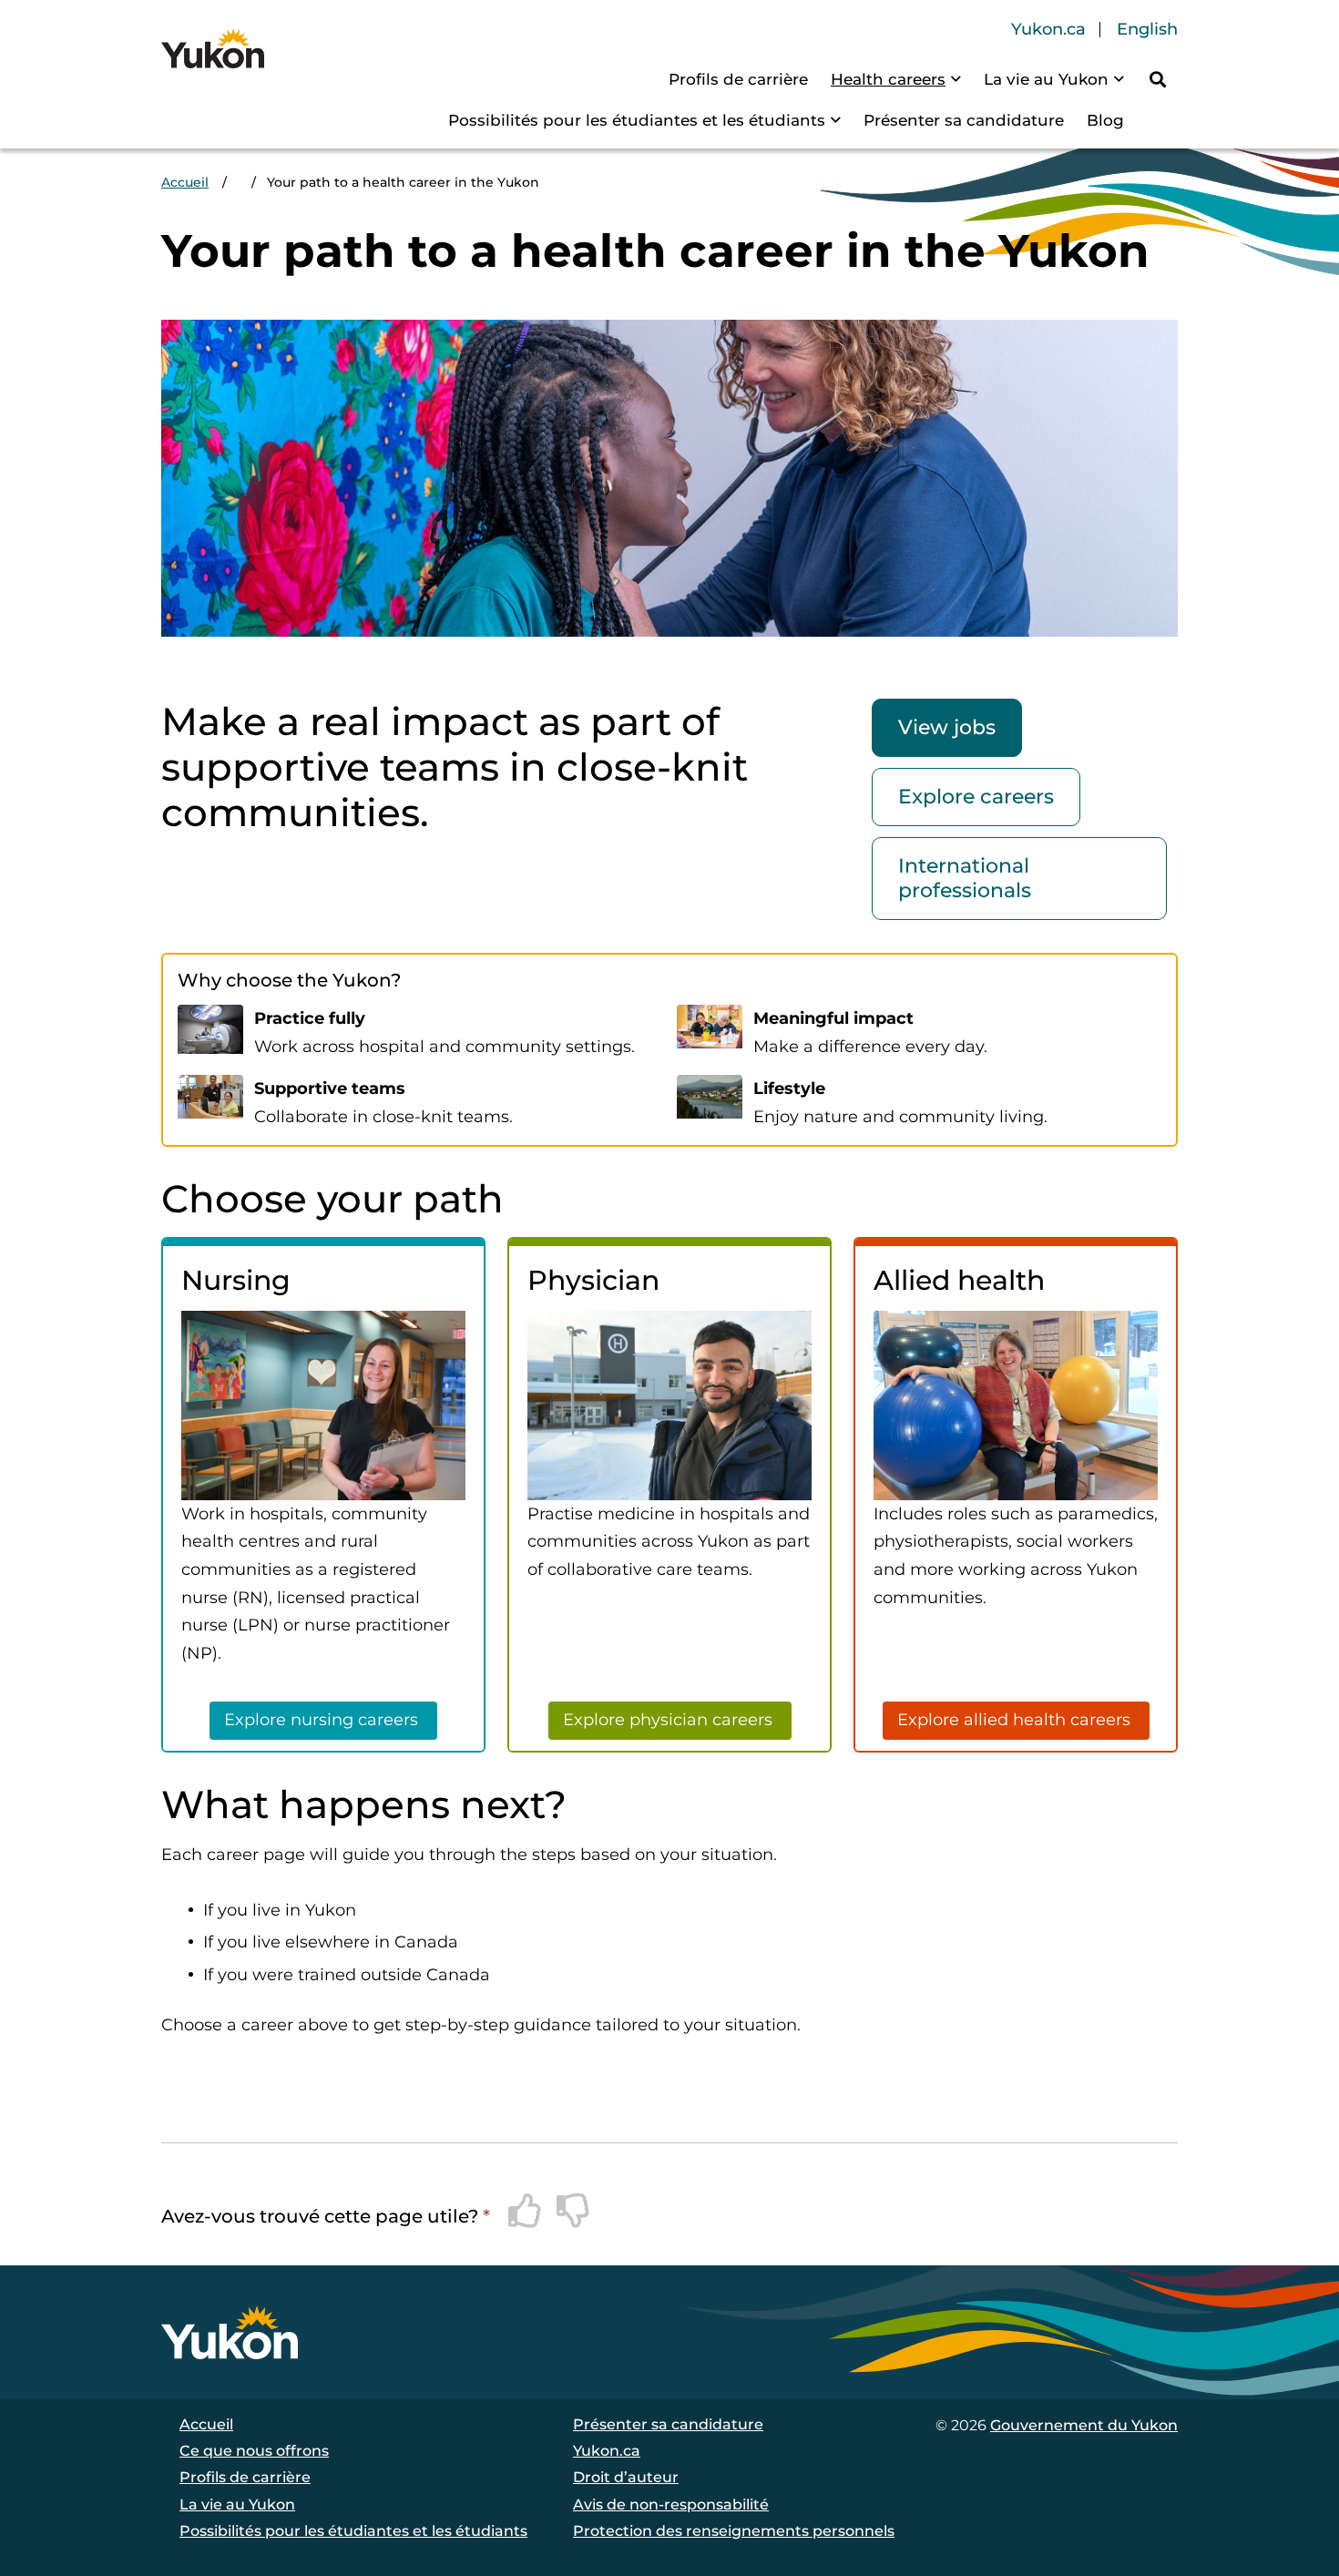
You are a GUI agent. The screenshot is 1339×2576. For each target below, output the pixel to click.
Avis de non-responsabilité (671, 2504)
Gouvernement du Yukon (1084, 2425)
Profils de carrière (738, 79)
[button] (1158, 79)
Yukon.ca (1048, 30)
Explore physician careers (670, 1720)
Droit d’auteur (626, 2477)
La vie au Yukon (1046, 79)
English (1147, 30)
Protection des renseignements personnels (734, 2531)
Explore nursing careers (323, 1720)
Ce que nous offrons (254, 2451)
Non (574, 2211)
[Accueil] (213, 48)
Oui (526, 2211)
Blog (1105, 120)
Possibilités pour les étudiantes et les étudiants (637, 120)
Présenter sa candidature (964, 120)
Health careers (888, 79)
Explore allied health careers (1016, 1720)
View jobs (947, 727)
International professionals (965, 878)
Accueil (185, 182)
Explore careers (976, 797)
